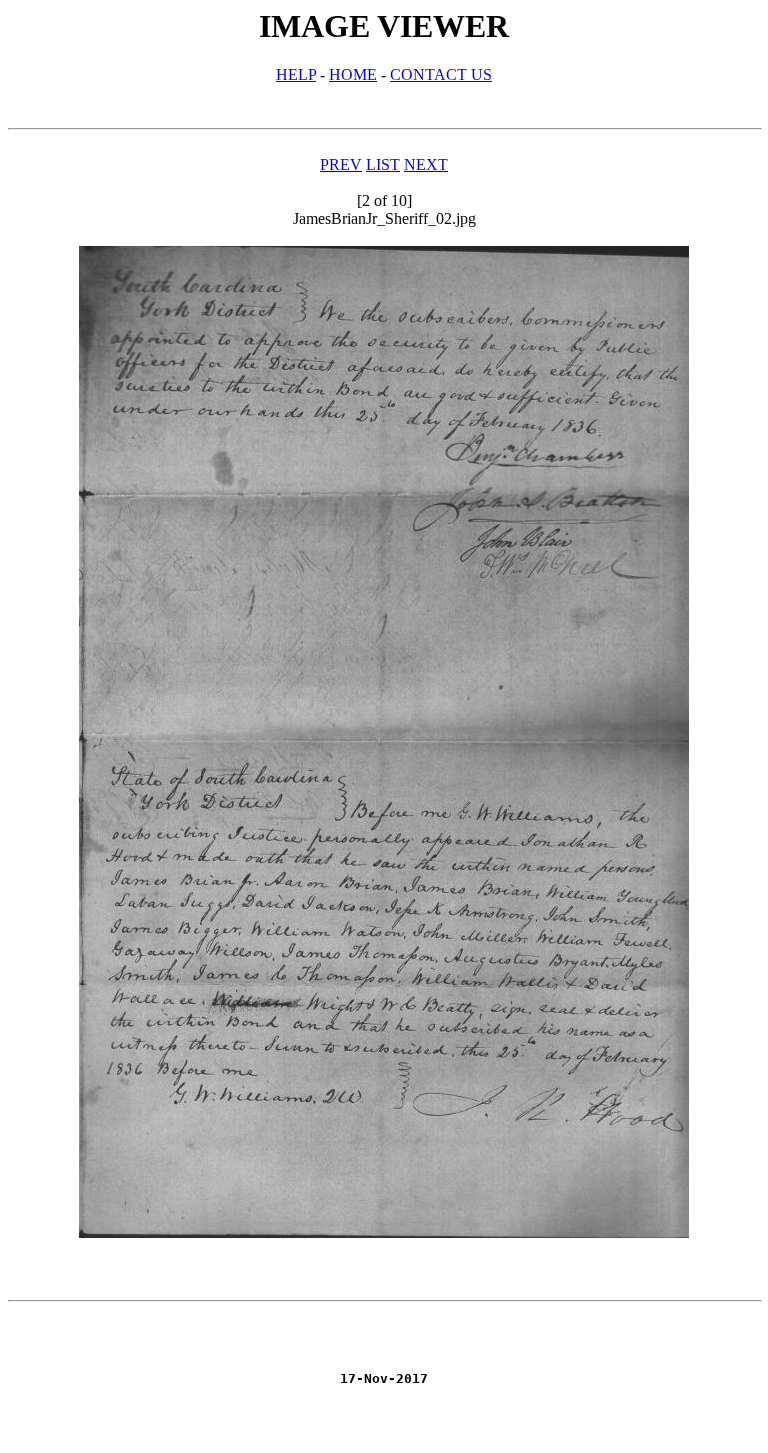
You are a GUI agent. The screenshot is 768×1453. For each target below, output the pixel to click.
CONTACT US (441, 74)
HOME (353, 74)
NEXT (426, 164)
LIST (383, 164)
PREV (341, 164)
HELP (296, 74)
